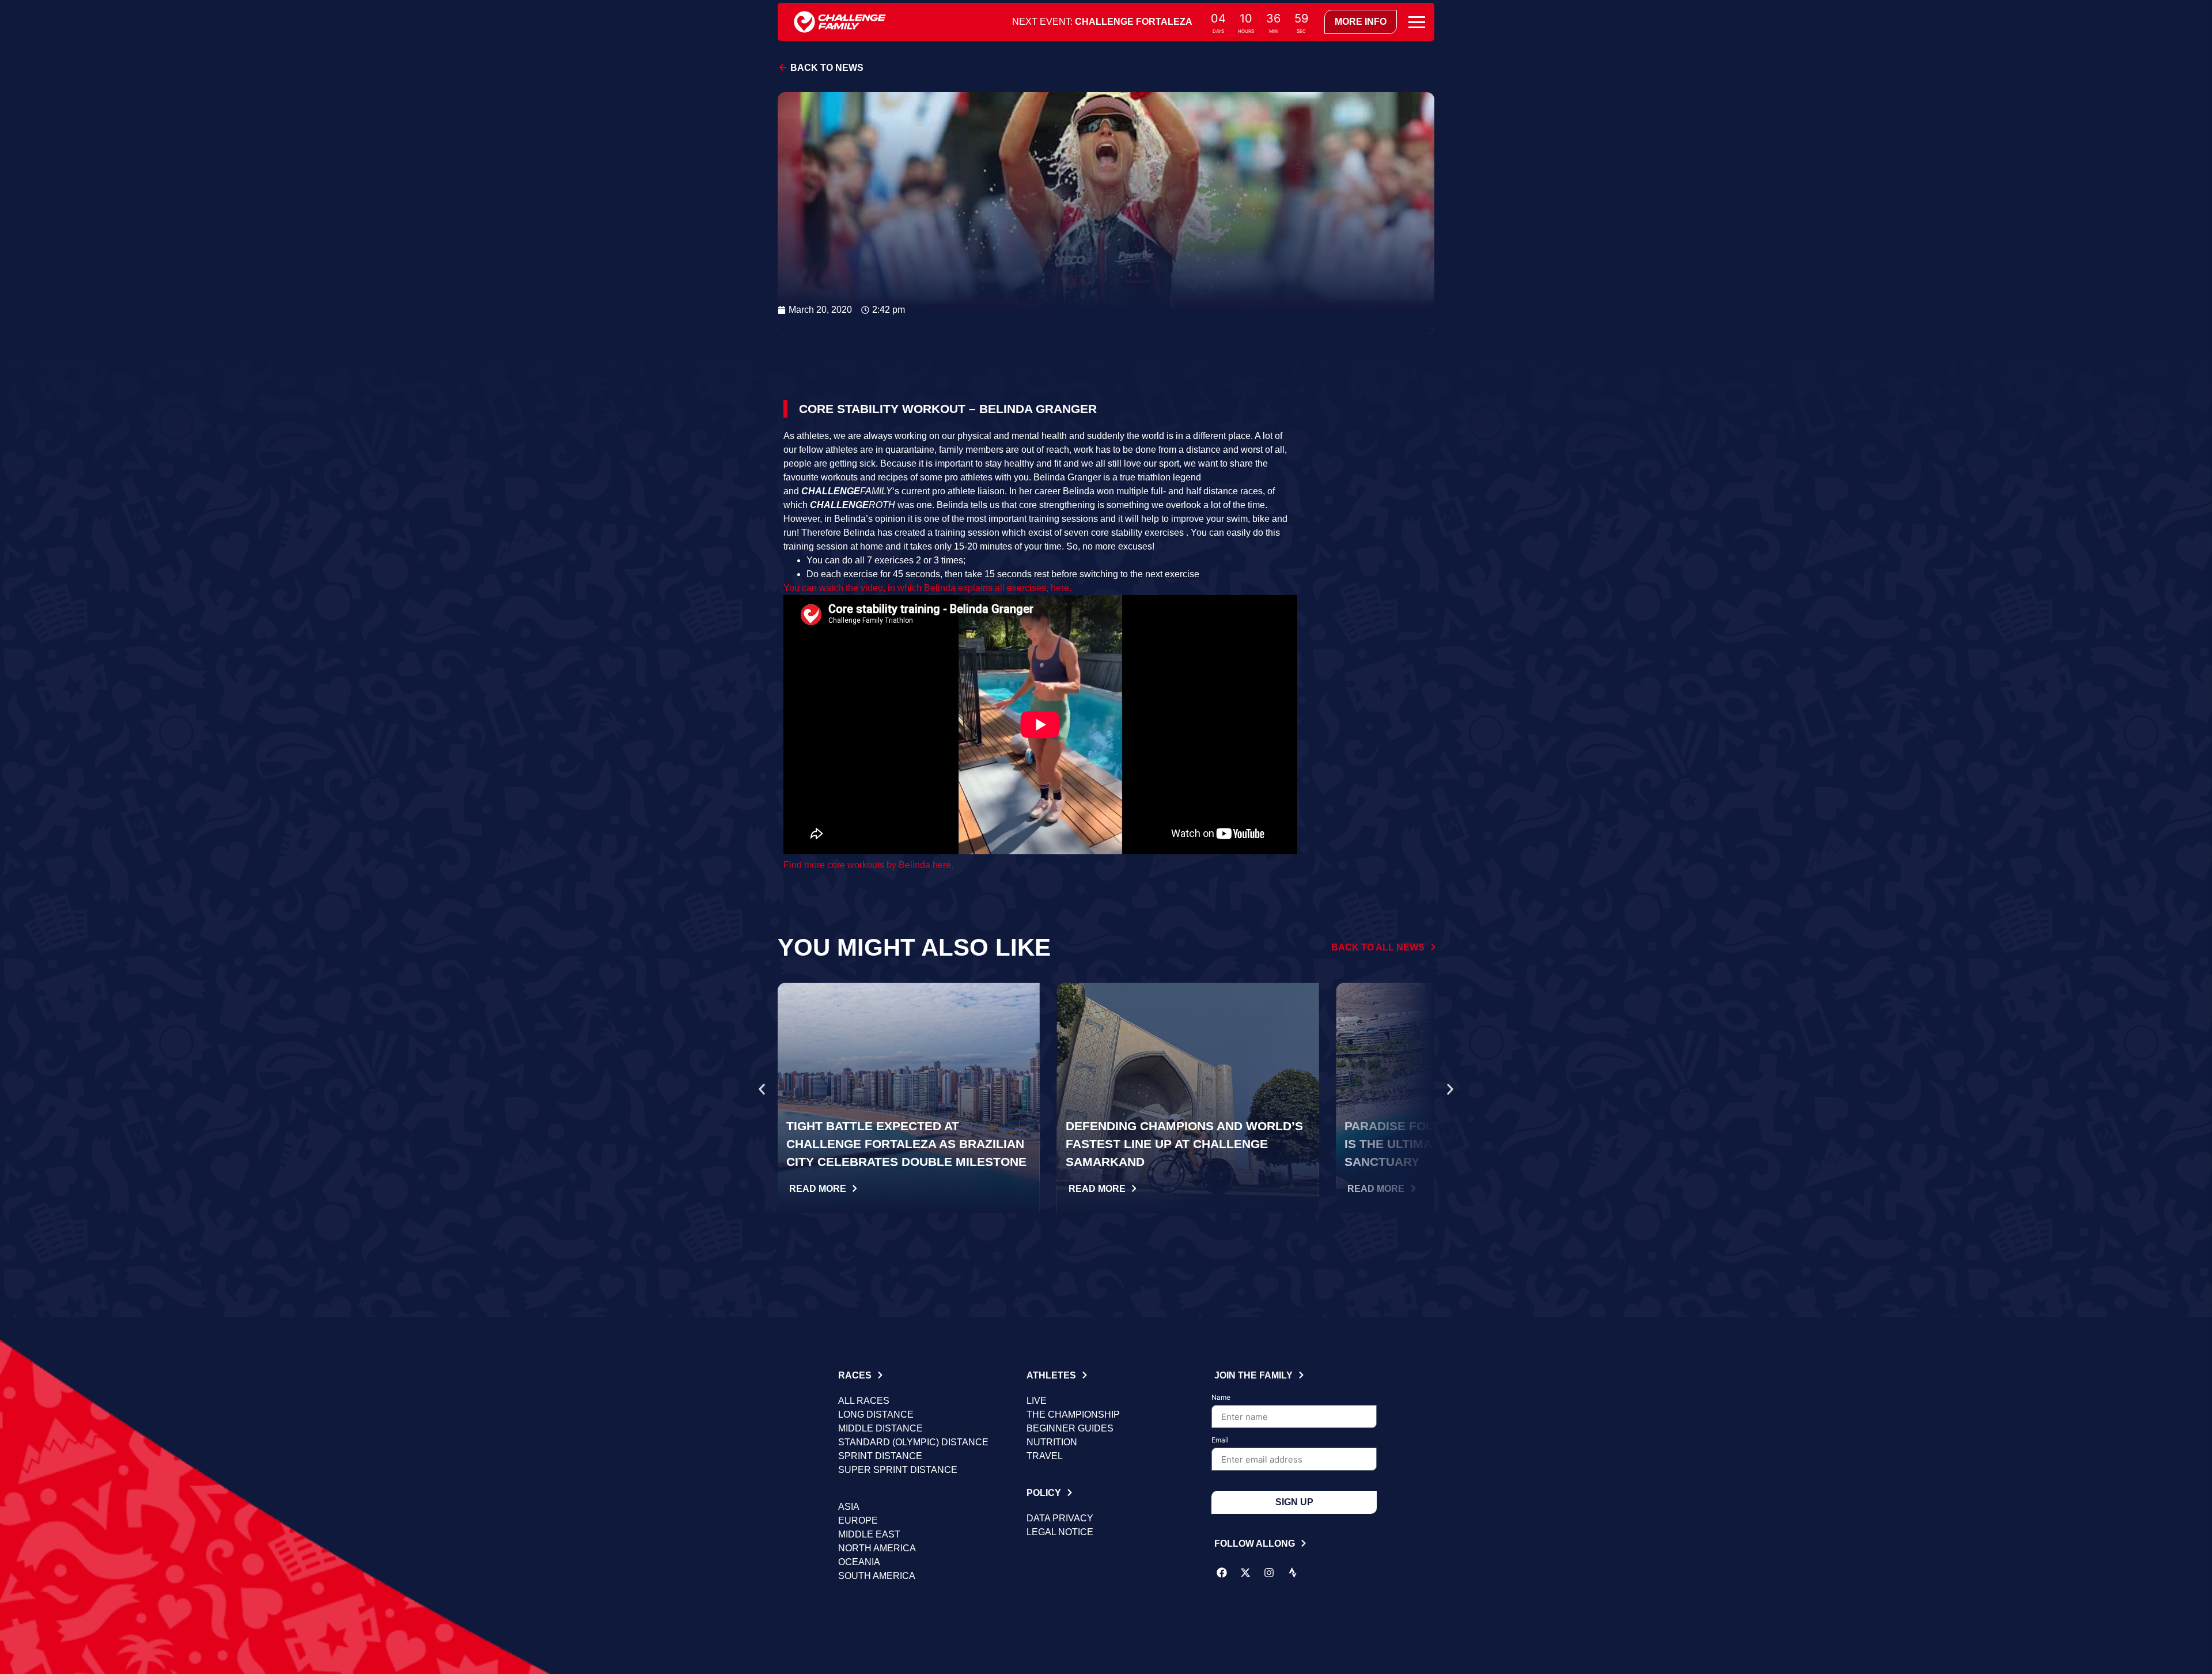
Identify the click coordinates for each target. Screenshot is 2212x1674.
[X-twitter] (1245, 1573)
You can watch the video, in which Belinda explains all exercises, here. (927, 588)
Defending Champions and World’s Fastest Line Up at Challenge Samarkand (1184, 1144)
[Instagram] (1269, 1573)
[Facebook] (1222, 1573)
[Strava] (1293, 1573)
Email (1220, 1440)
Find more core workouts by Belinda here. (868, 865)
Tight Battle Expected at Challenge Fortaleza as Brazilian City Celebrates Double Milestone (906, 1144)
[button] (762, 1090)
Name (1221, 1398)
